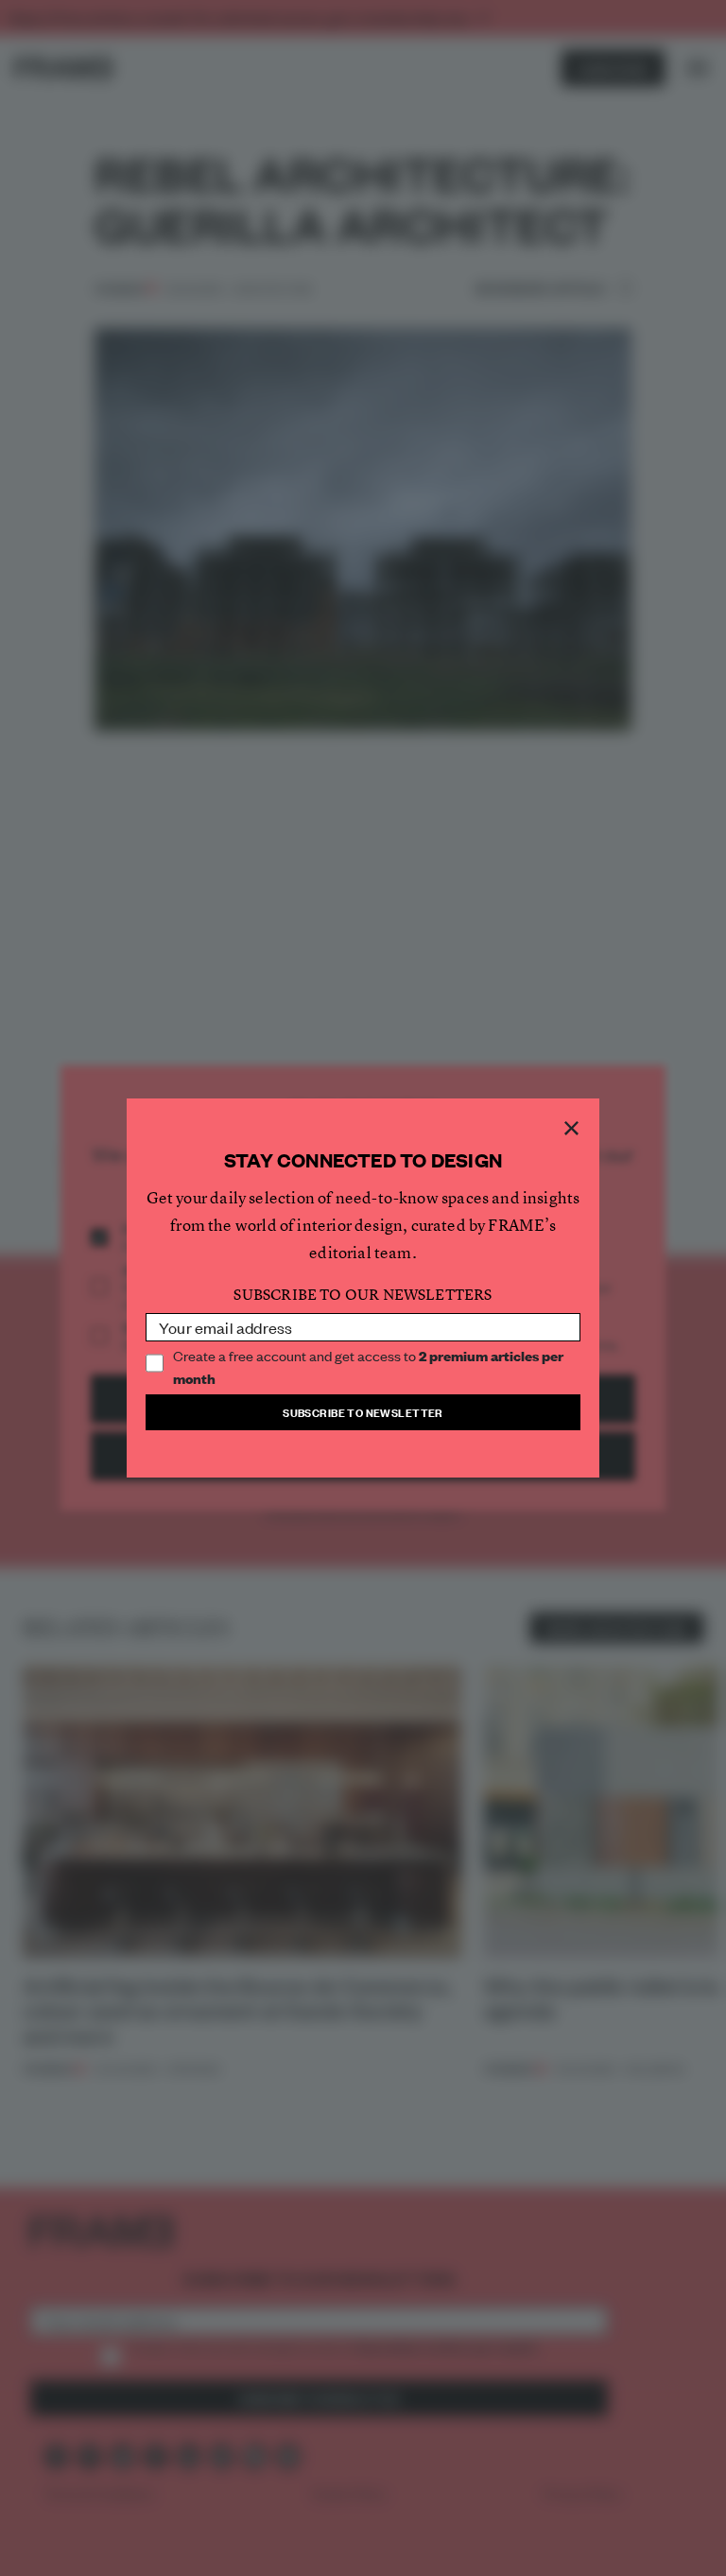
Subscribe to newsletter (363, 1412)
